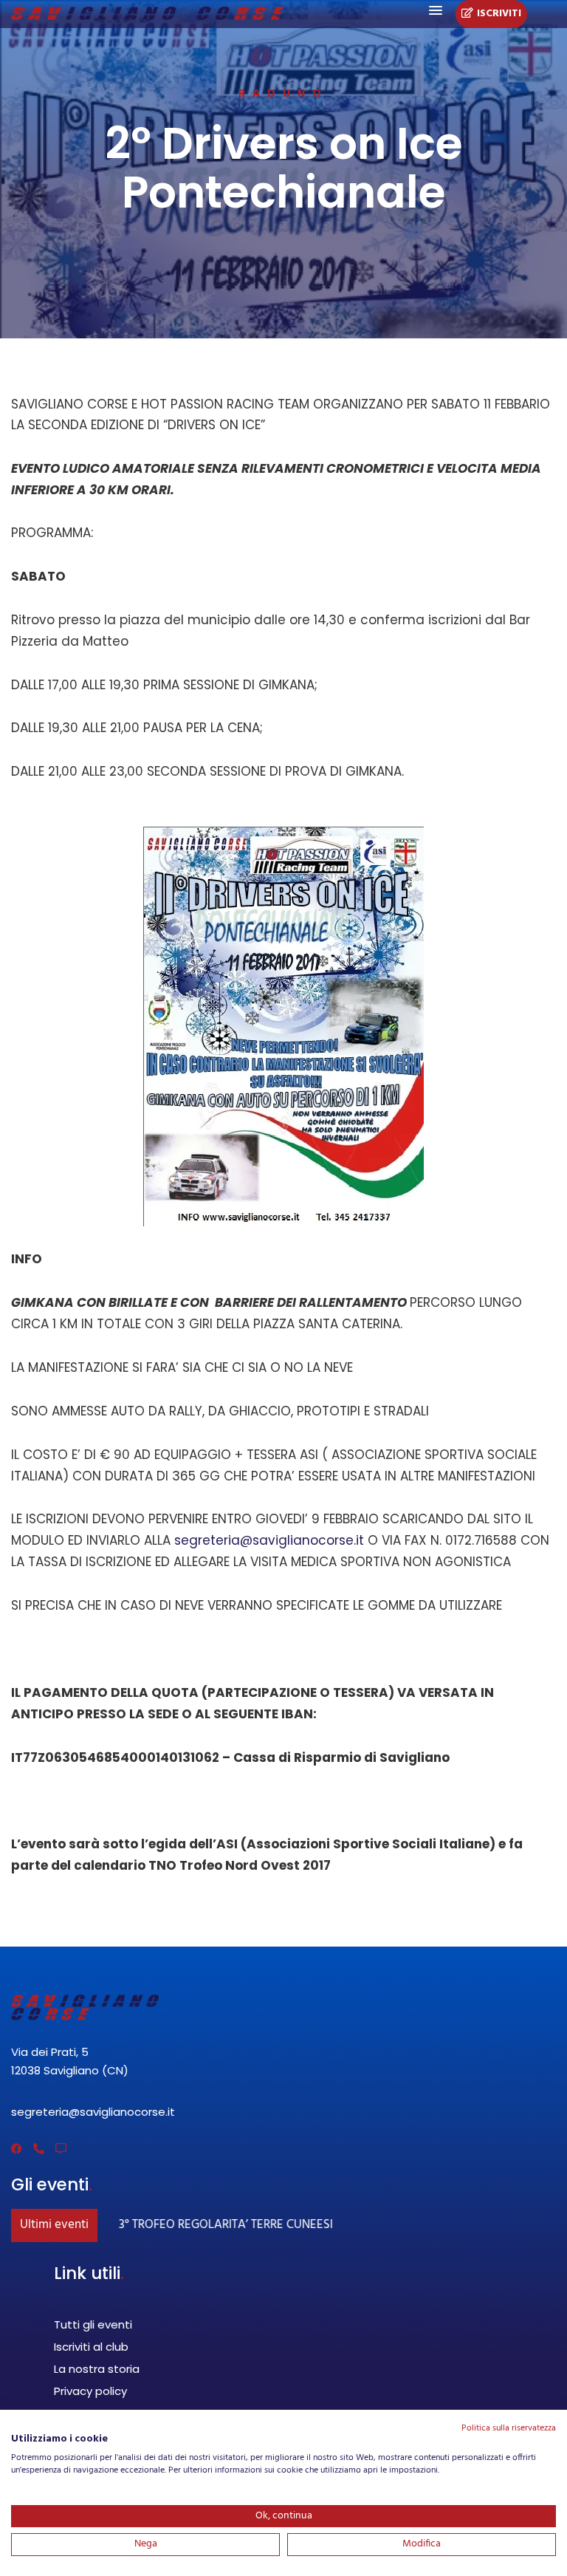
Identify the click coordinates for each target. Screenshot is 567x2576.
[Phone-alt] (39, 2149)
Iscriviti (499, 14)
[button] (436, 11)
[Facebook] (17, 2149)
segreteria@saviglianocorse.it (269, 1540)
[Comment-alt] (61, 2149)
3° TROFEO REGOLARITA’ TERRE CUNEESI (213, 2225)
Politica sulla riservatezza (509, 2428)
